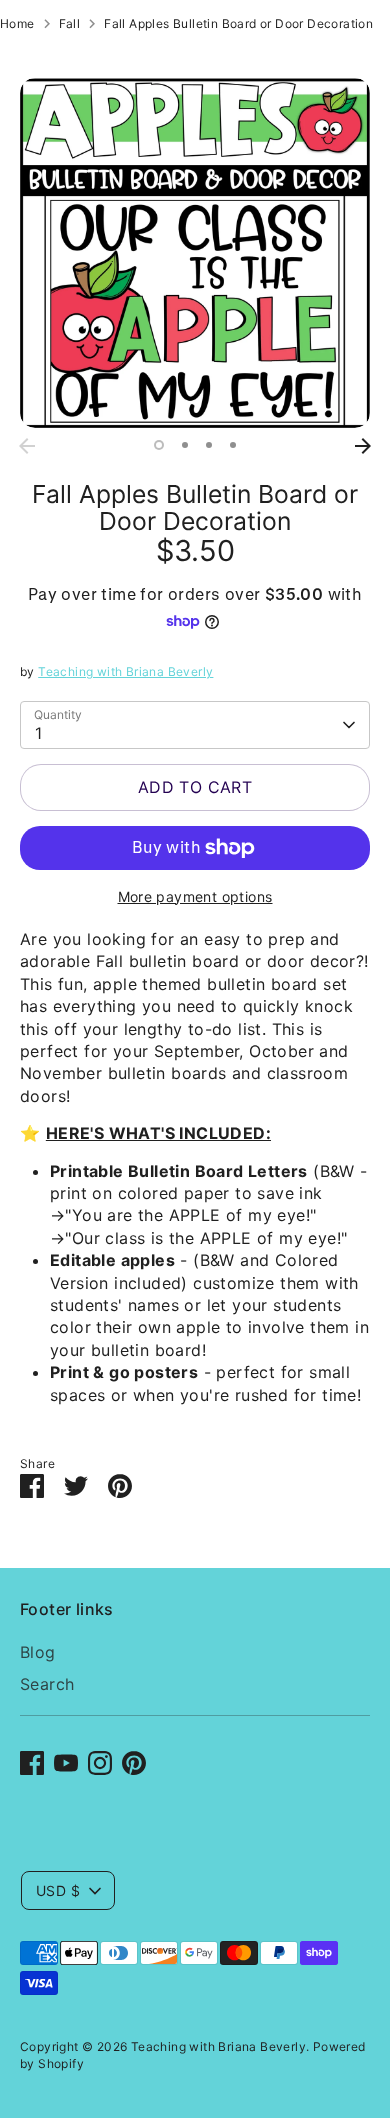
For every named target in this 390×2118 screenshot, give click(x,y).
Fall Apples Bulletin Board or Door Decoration (238, 23)
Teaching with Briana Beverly (125, 671)
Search (47, 1684)
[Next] (363, 446)
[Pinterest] (134, 1763)
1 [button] (159, 445)
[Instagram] (100, 1763)
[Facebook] (32, 1763)
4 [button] (233, 445)
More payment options (195, 896)
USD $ (58, 1890)
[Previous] (27, 446)
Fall (70, 23)
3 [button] (209, 445)
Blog (38, 1652)
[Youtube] (66, 1763)
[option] (195, 253)
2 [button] (185, 445)
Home (17, 23)
